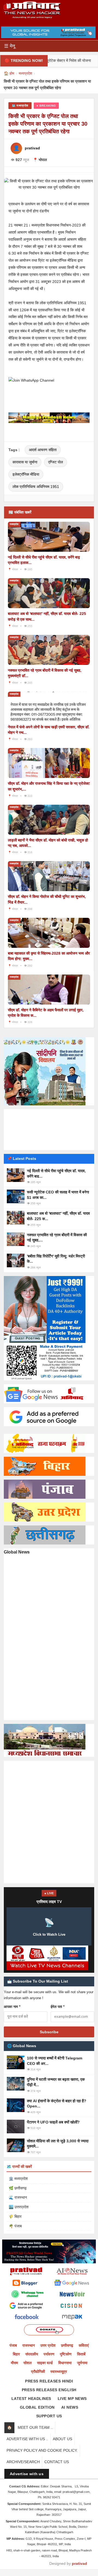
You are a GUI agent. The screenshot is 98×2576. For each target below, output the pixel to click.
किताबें (81, 2354)
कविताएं (84, 2345)
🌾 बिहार (15, 2216)
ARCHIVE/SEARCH (23, 2462)
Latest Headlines (31, 2399)
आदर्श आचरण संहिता (43, 450)
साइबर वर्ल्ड (45, 2363)
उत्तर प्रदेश (48, 2345)
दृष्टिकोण (66, 2354)
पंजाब (13, 2345)
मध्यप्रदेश (25, 73)
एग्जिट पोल (56, 462)
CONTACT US (57, 2462)
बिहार (16, 2354)
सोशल (27, 2363)
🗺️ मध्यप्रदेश (20, 105)
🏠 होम (9, 73)
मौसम (14, 2363)
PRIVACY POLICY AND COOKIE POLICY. (42, 2450)
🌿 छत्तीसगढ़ (18, 2188)
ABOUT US (62, 2439)
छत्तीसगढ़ (67, 2345)
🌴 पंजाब (15, 2226)
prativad (79, 2563)
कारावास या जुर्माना (25, 462)
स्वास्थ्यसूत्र (59, 2372)
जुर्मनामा (82, 2363)
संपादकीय (32, 2354)
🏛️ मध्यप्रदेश (18, 2179)
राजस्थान (29, 2345)
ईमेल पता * (58, 2007)
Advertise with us (27, 2474)
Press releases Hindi (49, 2381)
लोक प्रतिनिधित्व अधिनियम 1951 (36, 487)
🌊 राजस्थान (18, 2197)
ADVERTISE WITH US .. (27, 2439)
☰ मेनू (10, 46)
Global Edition (37, 2407)
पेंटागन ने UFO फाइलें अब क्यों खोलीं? (53, 2122)
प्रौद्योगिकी (38, 2372)
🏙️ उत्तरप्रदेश (19, 2207)
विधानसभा (65, 2363)
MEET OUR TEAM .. (35, 2427)
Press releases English (49, 2390)
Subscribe (49, 2032)
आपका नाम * (12, 2007)
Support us (49, 2416)
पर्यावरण (49, 2354)
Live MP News (72, 2399)
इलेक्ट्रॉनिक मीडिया (26, 474)
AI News (70, 2407)
